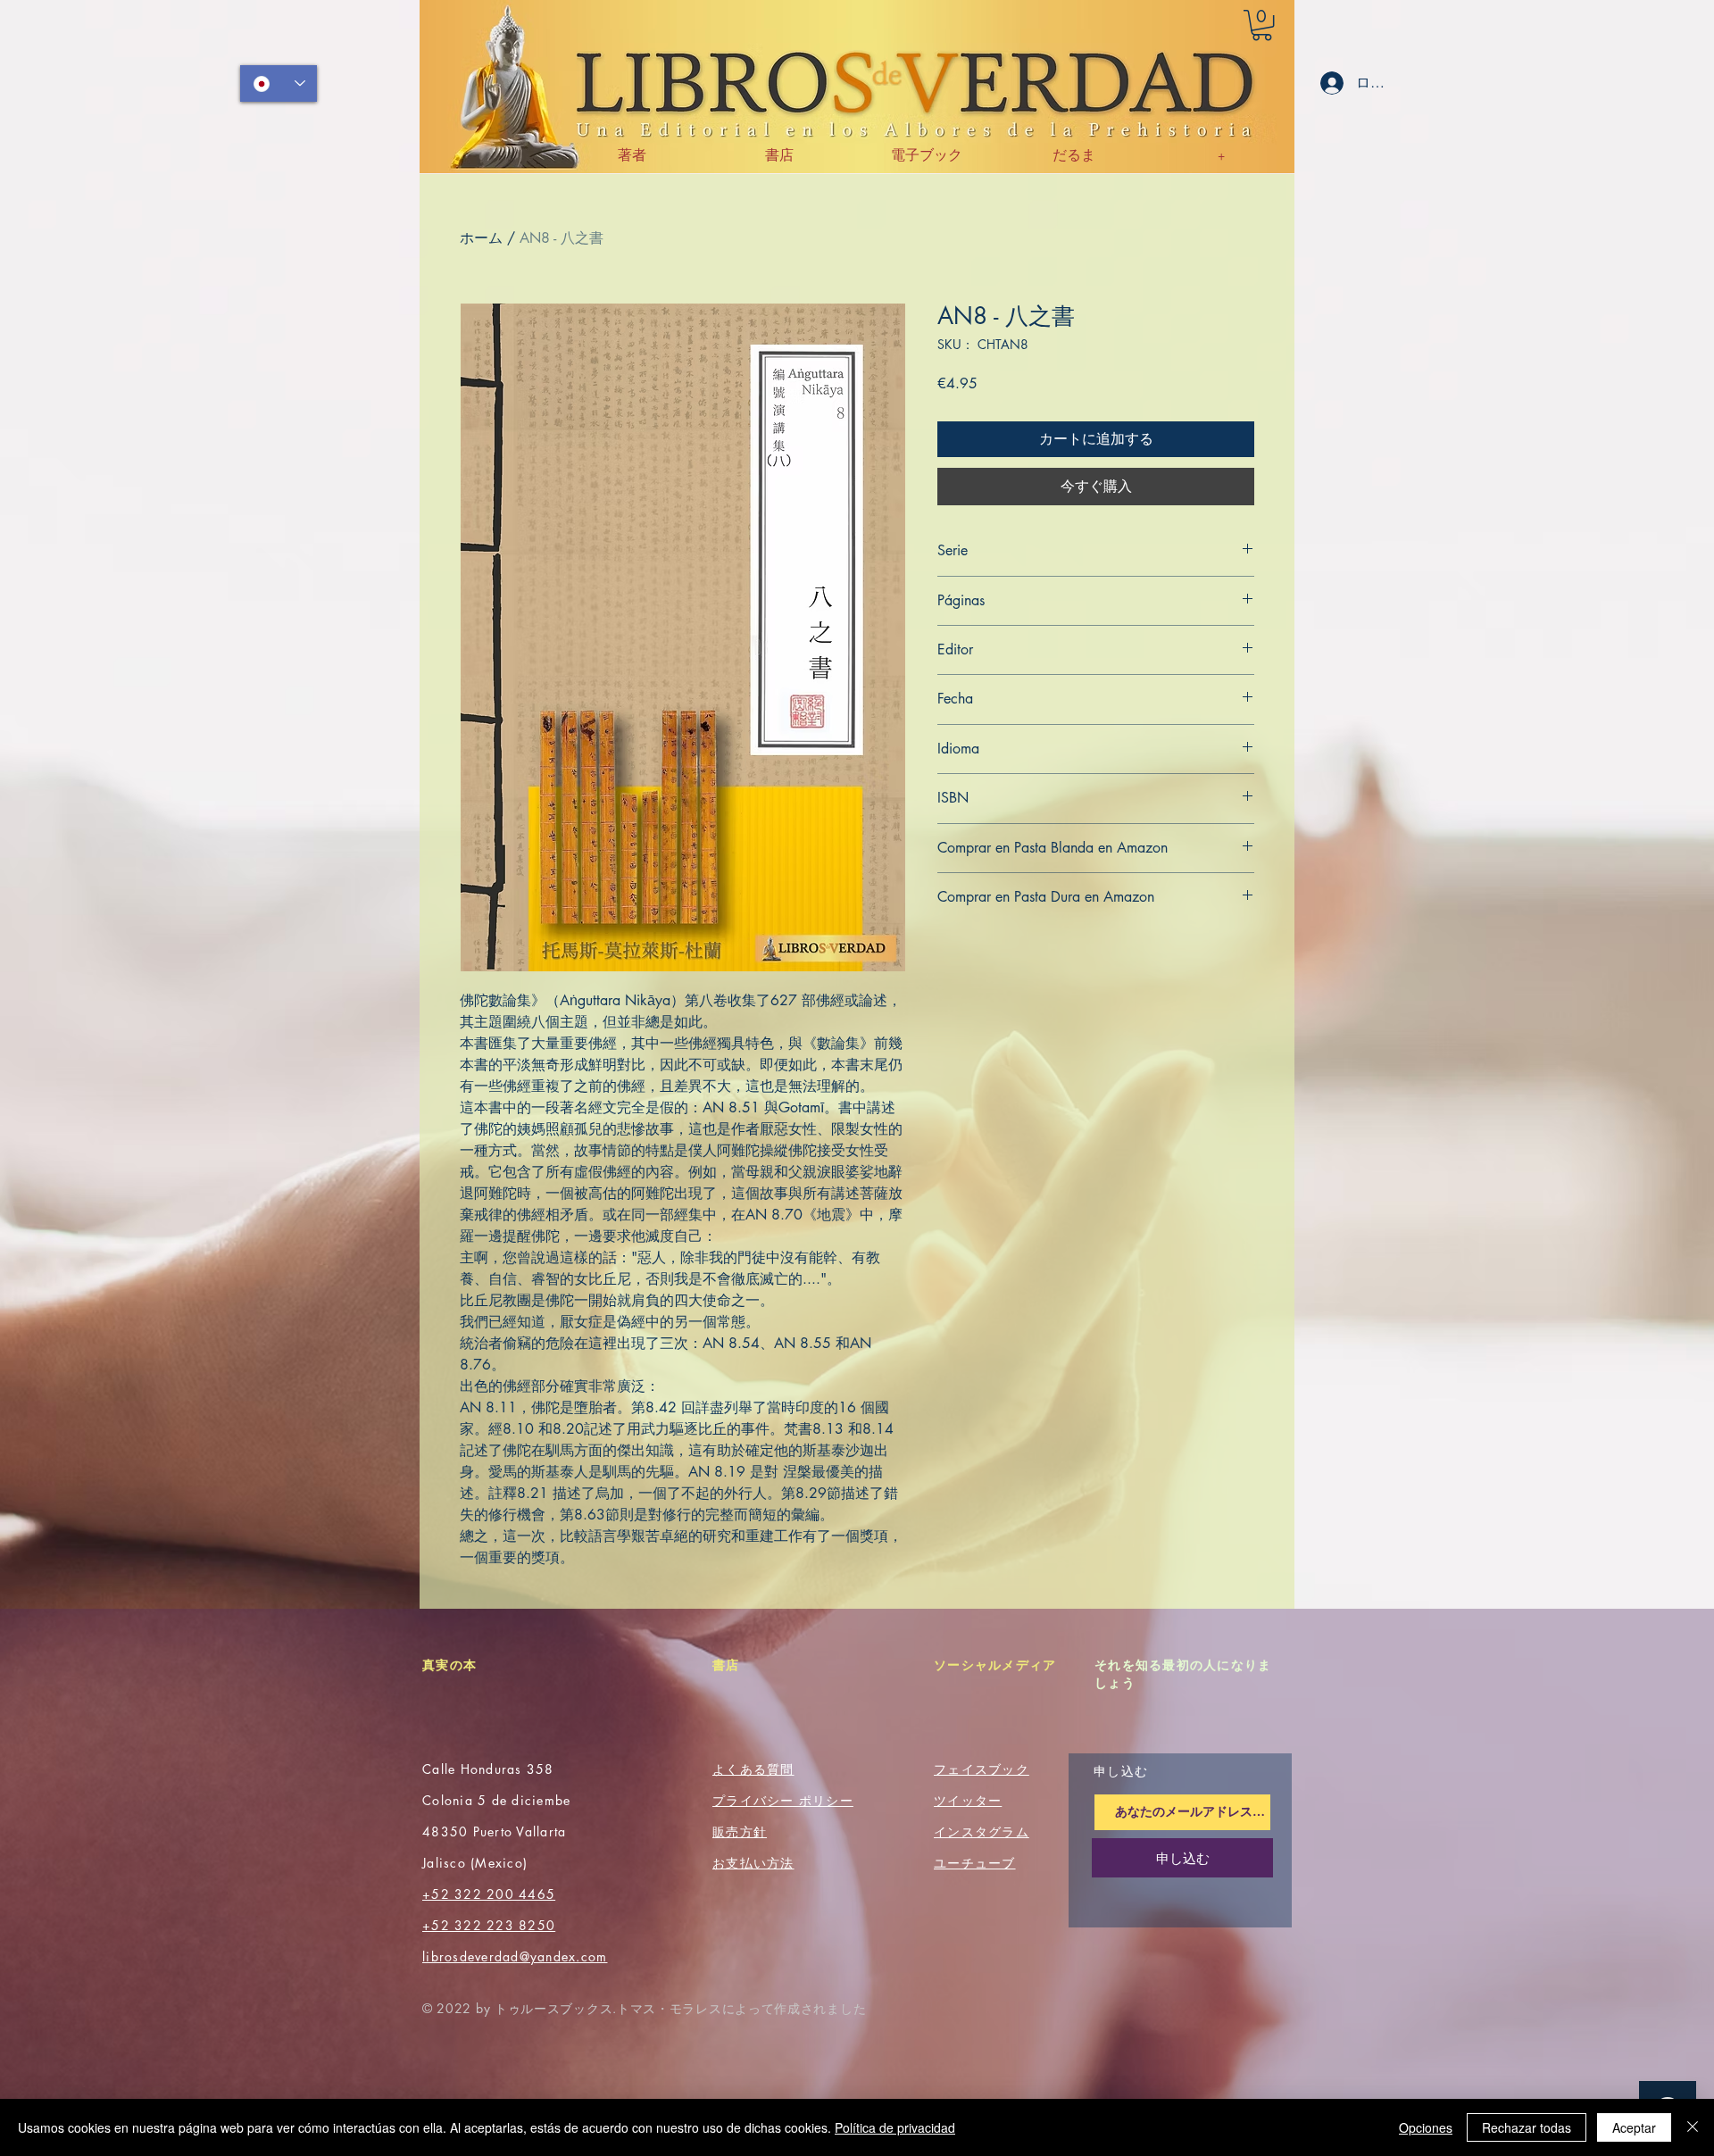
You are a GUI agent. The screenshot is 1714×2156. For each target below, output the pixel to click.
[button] (1262, 25)
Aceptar (1634, 2127)
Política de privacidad (895, 2127)
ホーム (481, 238)
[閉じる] (1693, 2127)
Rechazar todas (1527, 2127)
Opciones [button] (1426, 2127)
